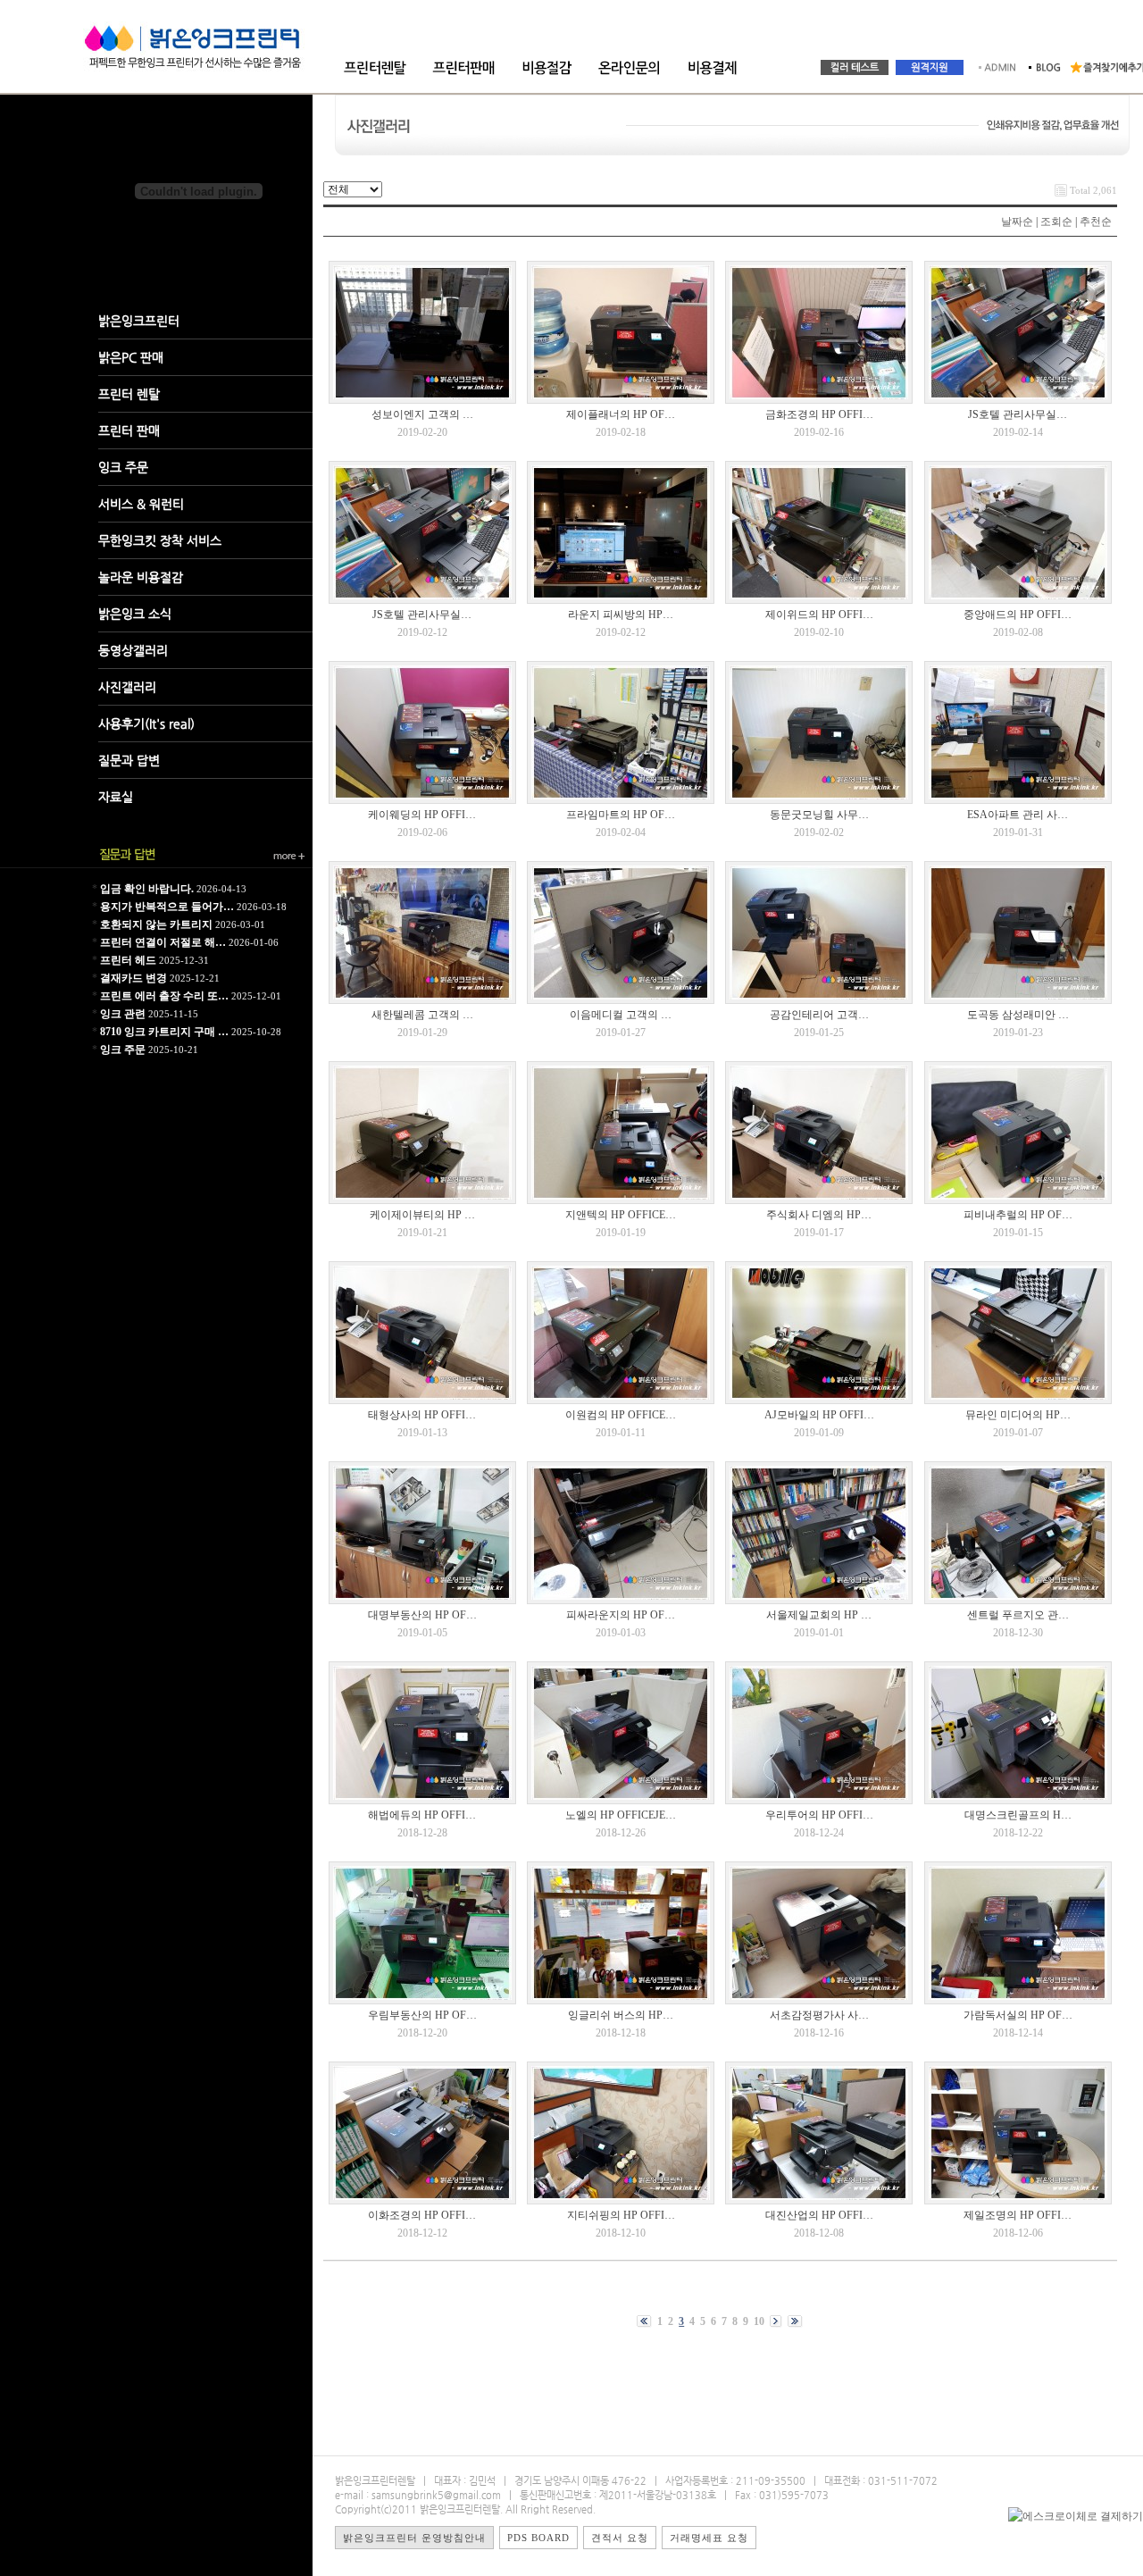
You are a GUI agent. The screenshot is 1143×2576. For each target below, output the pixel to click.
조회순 (1056, 222)
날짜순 (1017, 222)
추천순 (1096, 222)
